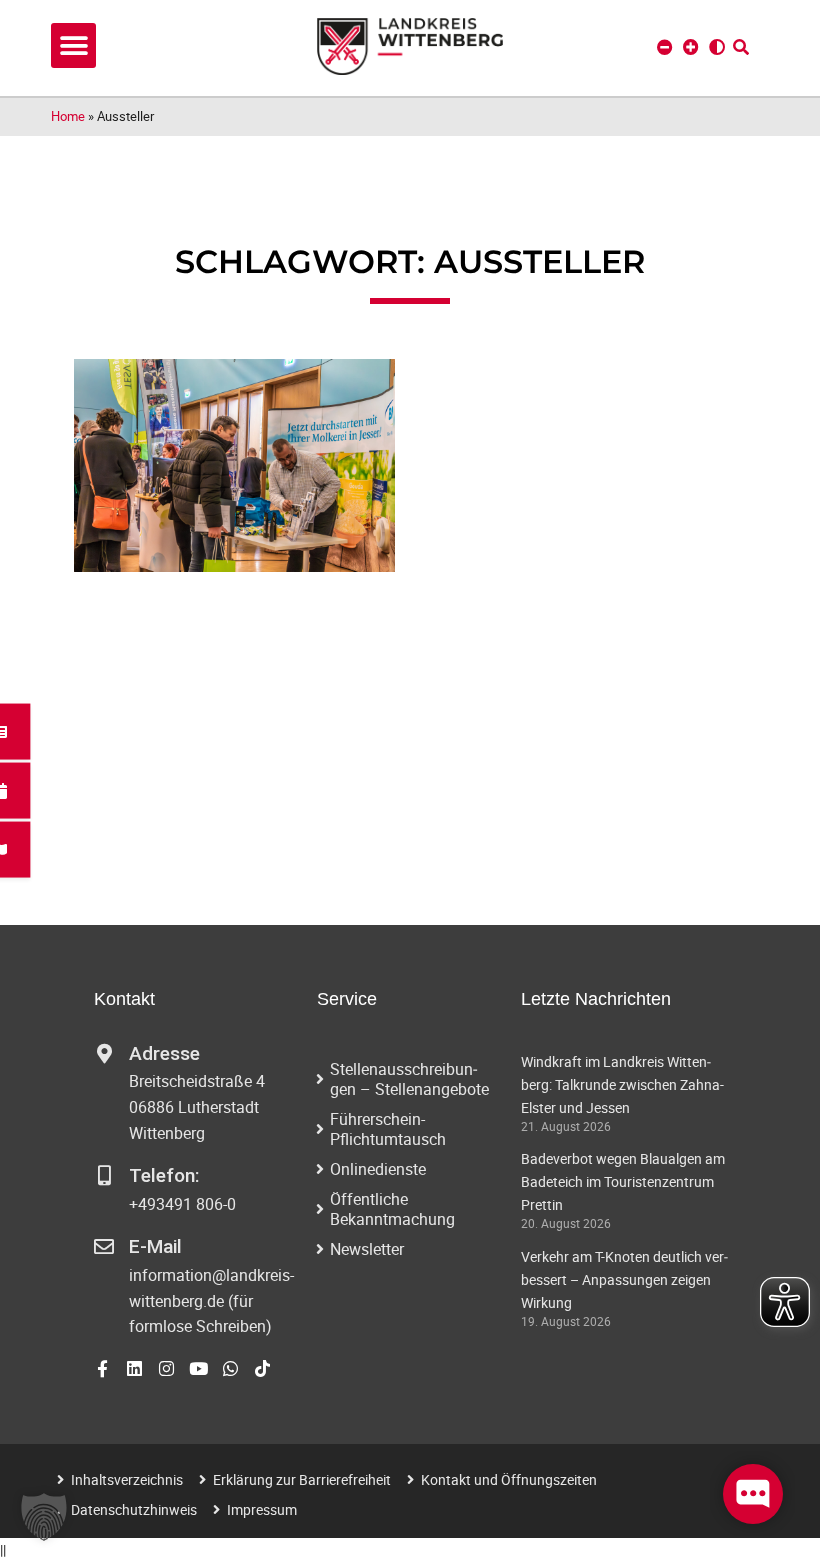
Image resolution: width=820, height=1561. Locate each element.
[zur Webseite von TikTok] (262, 1368)
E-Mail (155, 1246)
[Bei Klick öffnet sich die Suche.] (741, 47)
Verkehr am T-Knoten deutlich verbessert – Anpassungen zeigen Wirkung (624, 1279)
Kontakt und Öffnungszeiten (509, 1479)
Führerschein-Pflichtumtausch (388, 1129)
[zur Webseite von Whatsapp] (230, 1368)
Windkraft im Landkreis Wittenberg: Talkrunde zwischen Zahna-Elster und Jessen (622, 1084)
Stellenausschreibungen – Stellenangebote (409, 1079)
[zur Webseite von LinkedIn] (134, 1368)
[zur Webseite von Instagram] (166, 1368)
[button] (73, 45)
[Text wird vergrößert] (691, 47)
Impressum (262, 1509)
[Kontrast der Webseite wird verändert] (717, 47)
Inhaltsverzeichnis (127, 1479)
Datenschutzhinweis (134, 1509)
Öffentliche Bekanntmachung (392, 1209)
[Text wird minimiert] (665, 47)
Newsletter (367, 1249)
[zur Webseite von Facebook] (102, 1368)
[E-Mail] (104, 1247)
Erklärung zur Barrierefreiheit (302, 1479)
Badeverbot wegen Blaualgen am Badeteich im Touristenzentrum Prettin (623, 1181)
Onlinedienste (378, 1169)
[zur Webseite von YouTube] (198, 1368)
